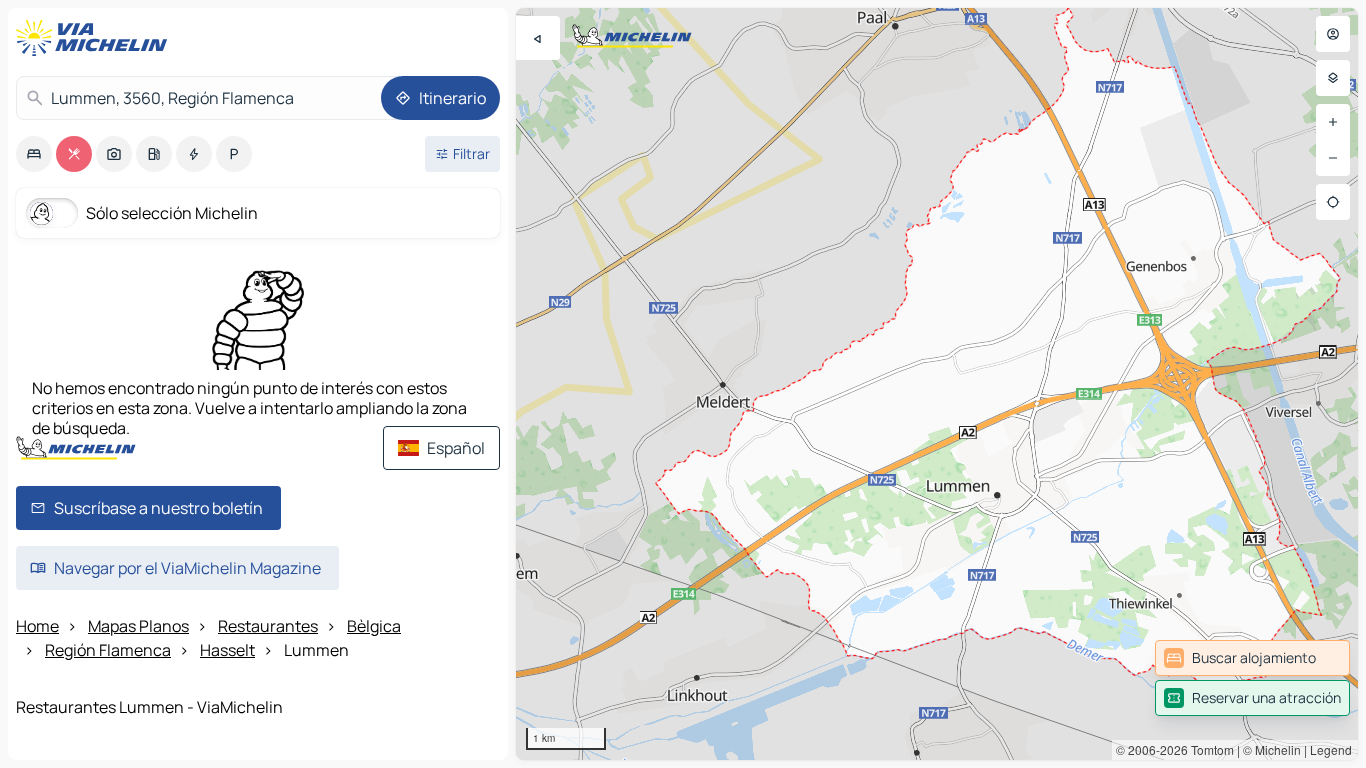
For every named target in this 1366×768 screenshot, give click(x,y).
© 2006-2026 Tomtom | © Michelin (1208, 749)
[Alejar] (1333, 158)
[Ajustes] (1333, 78)
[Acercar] (1333, 122)
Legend (1331, 749)
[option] (34, 154)
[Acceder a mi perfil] (1333, 34)
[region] (937, 384)
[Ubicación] (1333, 202)
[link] (1252, 658)
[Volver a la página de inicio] (96, 38)
